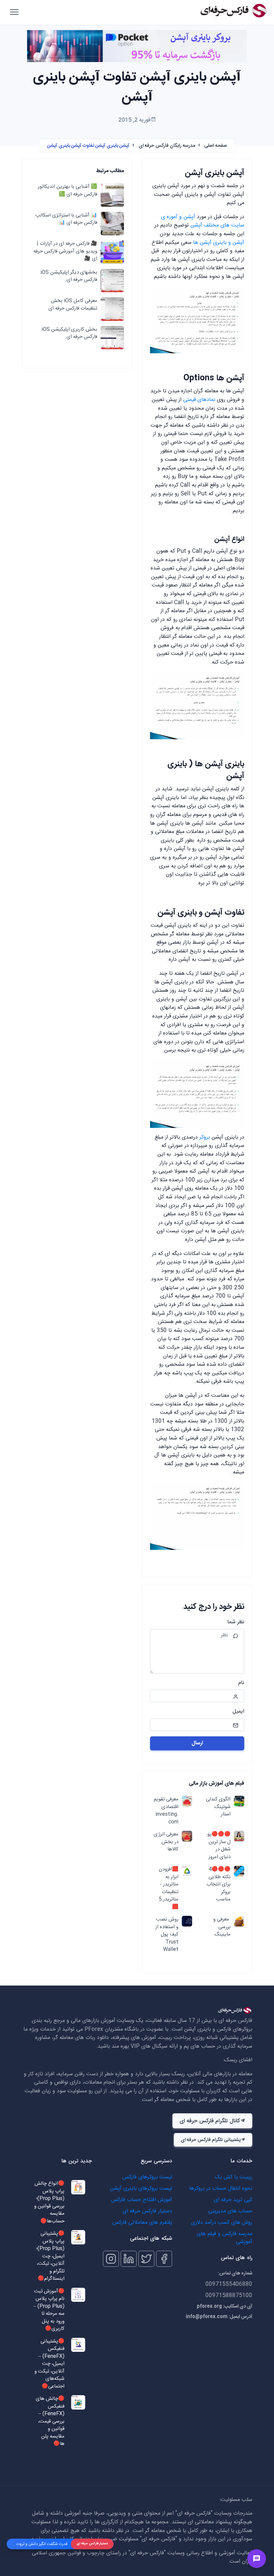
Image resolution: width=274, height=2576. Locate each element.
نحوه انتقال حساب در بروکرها (221, 2189)
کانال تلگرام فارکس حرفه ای (210, 2121)
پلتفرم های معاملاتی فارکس (142, 2223)
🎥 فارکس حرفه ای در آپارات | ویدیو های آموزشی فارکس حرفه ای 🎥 (65, 252)
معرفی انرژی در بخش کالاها (166, 1842)
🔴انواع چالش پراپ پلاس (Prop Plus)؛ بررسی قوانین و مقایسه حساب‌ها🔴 (49, 2203)
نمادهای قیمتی (199, 400)
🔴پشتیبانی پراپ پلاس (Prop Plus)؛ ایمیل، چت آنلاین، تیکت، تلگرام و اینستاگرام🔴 (50, 2256)
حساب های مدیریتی (230, 2211)
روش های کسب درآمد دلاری (222, 2223)
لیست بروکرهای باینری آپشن (141, 2189)
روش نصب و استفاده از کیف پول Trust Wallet (167, 1935)
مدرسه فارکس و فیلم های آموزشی (225, 2238)
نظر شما (236, 1622)
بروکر (205, 1137)
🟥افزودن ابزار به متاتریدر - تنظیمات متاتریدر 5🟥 (169, 1888)
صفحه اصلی (216, 146)
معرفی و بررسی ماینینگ (222, 1927)
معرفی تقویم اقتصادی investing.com (166, 1811)
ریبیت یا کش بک (234, 2177)
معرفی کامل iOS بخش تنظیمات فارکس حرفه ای (73, 305)
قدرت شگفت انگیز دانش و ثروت (42, 2544)
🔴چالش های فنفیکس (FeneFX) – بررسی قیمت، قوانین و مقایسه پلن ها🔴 (50, 2422)
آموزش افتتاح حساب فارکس (142, 2200)
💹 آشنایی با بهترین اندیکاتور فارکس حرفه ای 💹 (67, 191)
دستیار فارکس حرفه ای (147, 2211)
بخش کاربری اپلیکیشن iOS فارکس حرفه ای (69, 333)
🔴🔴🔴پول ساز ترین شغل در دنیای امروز (219, 1846)
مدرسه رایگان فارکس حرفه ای (167, 146)
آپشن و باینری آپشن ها (219, 243)
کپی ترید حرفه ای (233, 2200)
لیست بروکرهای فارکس (147, 2177)
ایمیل (238, 1712)
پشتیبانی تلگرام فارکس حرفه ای (211, 2140)
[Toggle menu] (257, 2559)
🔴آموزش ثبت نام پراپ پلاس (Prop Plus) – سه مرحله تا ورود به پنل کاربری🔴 (49, 2310)
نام (241, 1683)
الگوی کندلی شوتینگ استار (218, 1807)
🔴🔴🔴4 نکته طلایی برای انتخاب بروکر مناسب (219, 1885)
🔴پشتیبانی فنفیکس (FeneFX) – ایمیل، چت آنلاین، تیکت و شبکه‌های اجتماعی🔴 (49, 2364)
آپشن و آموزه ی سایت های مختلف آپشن (203, 221)
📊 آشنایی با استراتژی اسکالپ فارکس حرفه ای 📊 (66, 219)
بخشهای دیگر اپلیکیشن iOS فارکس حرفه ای (69, 276)
